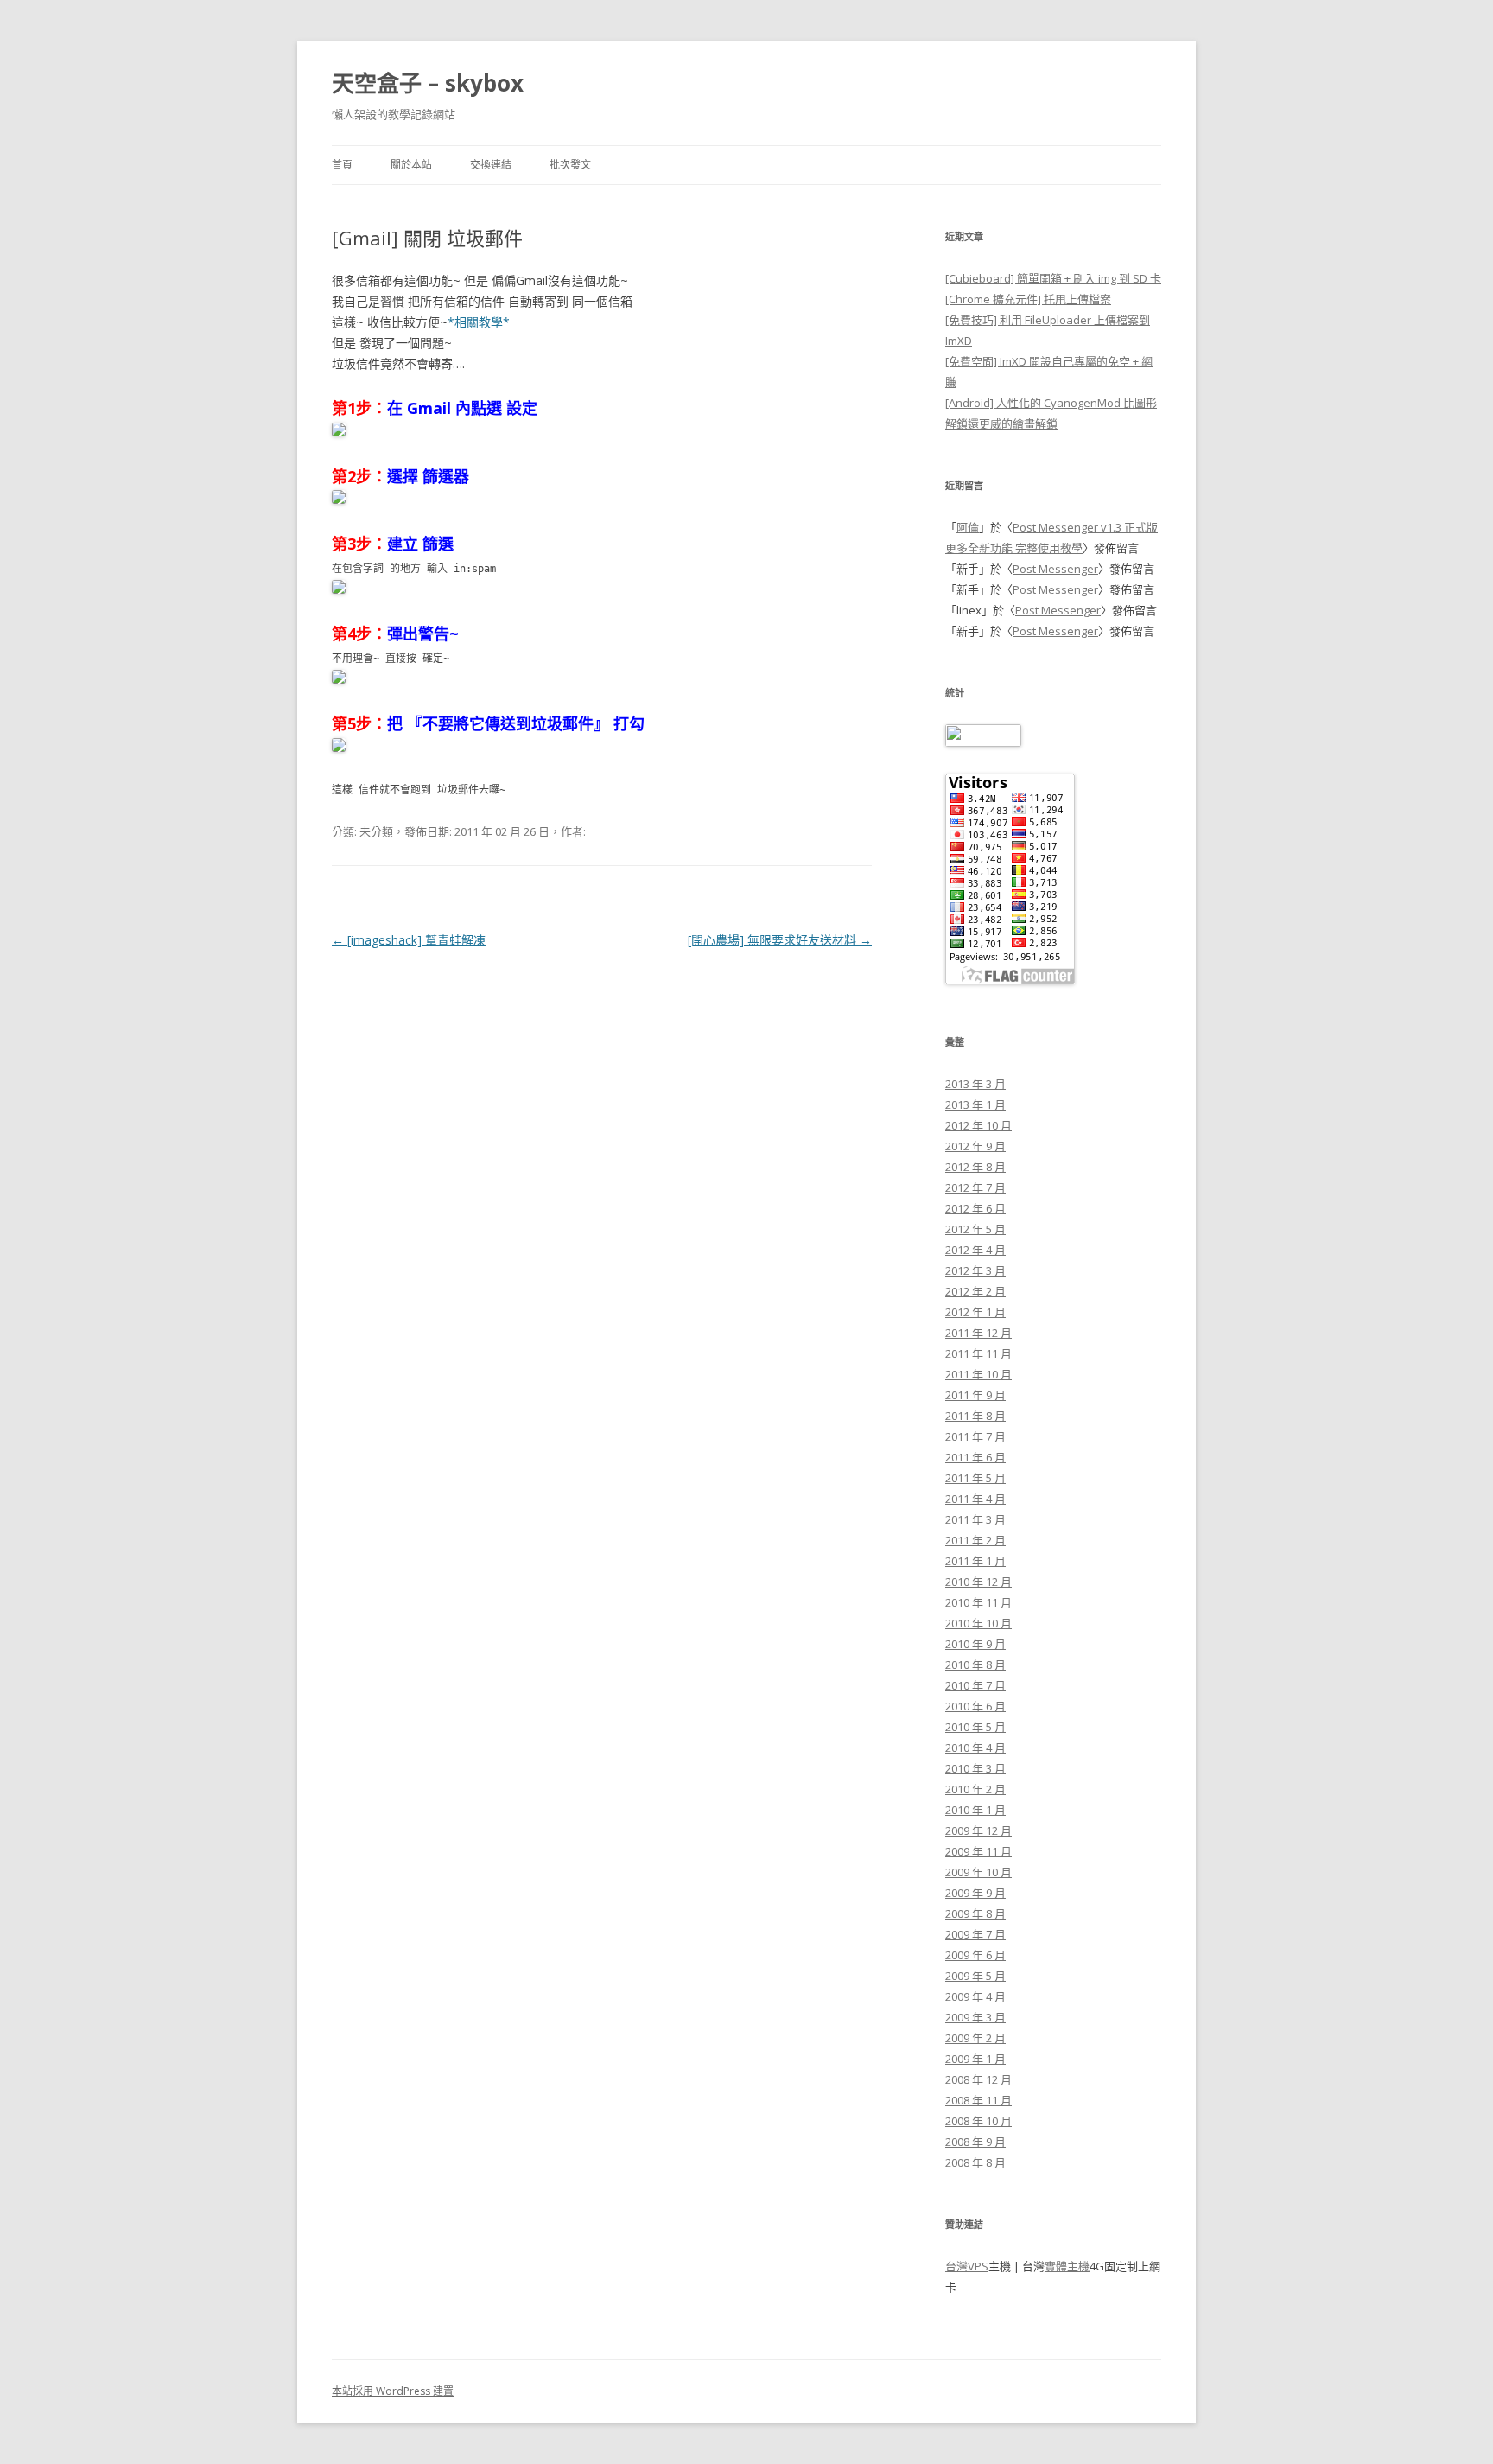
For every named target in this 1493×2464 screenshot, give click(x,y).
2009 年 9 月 (975, 1893)
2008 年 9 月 (975, 2142)
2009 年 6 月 (975, 1955)
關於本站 (411, 165)
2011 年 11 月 (978, 1353)
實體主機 (1067, 2266)
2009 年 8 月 (975, 1913)
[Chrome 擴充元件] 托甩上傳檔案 (1028, 299)
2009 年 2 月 (975, 2038)
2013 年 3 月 (975, 1084)
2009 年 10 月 (978, 1872)
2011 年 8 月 (975, 1416)
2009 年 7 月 (975, 1934)
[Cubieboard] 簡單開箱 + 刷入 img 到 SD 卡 (1053, 278)
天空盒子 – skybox (428, 83)
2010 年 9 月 (975, 1644)
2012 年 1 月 (975, 1312)
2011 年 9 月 (975, 1395)
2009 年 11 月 (978, 1851)
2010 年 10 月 (978, 1623)
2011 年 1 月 (975, 1561)
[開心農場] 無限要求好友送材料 (780, 940)
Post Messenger (1055, 569)
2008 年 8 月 (975, 2162)
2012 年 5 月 (975, 1229)
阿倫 (968, 527)
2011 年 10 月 (978, 1374)
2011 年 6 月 (975, 1457)
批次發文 (570, 165)
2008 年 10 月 (978, 2121)
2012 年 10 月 (978, 1125)
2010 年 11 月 (978, 1602)
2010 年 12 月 (978, 1582)
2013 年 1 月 (975, 1105)
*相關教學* (479, 322)
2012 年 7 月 (975, 1187)
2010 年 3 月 (975, 1768)
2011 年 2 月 (975, 1540)
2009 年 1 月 (975, 2059)
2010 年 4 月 (975, 1748)
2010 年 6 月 (975, 1706)
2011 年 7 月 (975, 1436)
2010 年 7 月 (975, 1685)
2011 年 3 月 (975, 1519)
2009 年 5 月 (975, 1976)
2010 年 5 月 (975, 1727)
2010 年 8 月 (975, 1665)
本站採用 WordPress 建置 (393, 2391)
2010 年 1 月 (975, 1810)
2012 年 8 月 (975, 1167)
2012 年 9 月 (975, 1146)
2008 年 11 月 (978, 2100)
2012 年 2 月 (975, 1291)
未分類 (376, 831)
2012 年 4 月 (975, 1250)
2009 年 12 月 (978, 1830)
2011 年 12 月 (978, 1333)
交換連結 (491, 165)
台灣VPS (967, 2266)
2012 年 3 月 (975, 1270)
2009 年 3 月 (975, 2017)
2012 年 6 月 (975, 1208)
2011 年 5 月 (975, 1478)
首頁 (342, 165)
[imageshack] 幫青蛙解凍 (409, 940)
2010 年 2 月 (975, 1789)
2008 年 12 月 (978, 2079)
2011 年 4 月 (975, 1499)
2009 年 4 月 (975, 1996)
